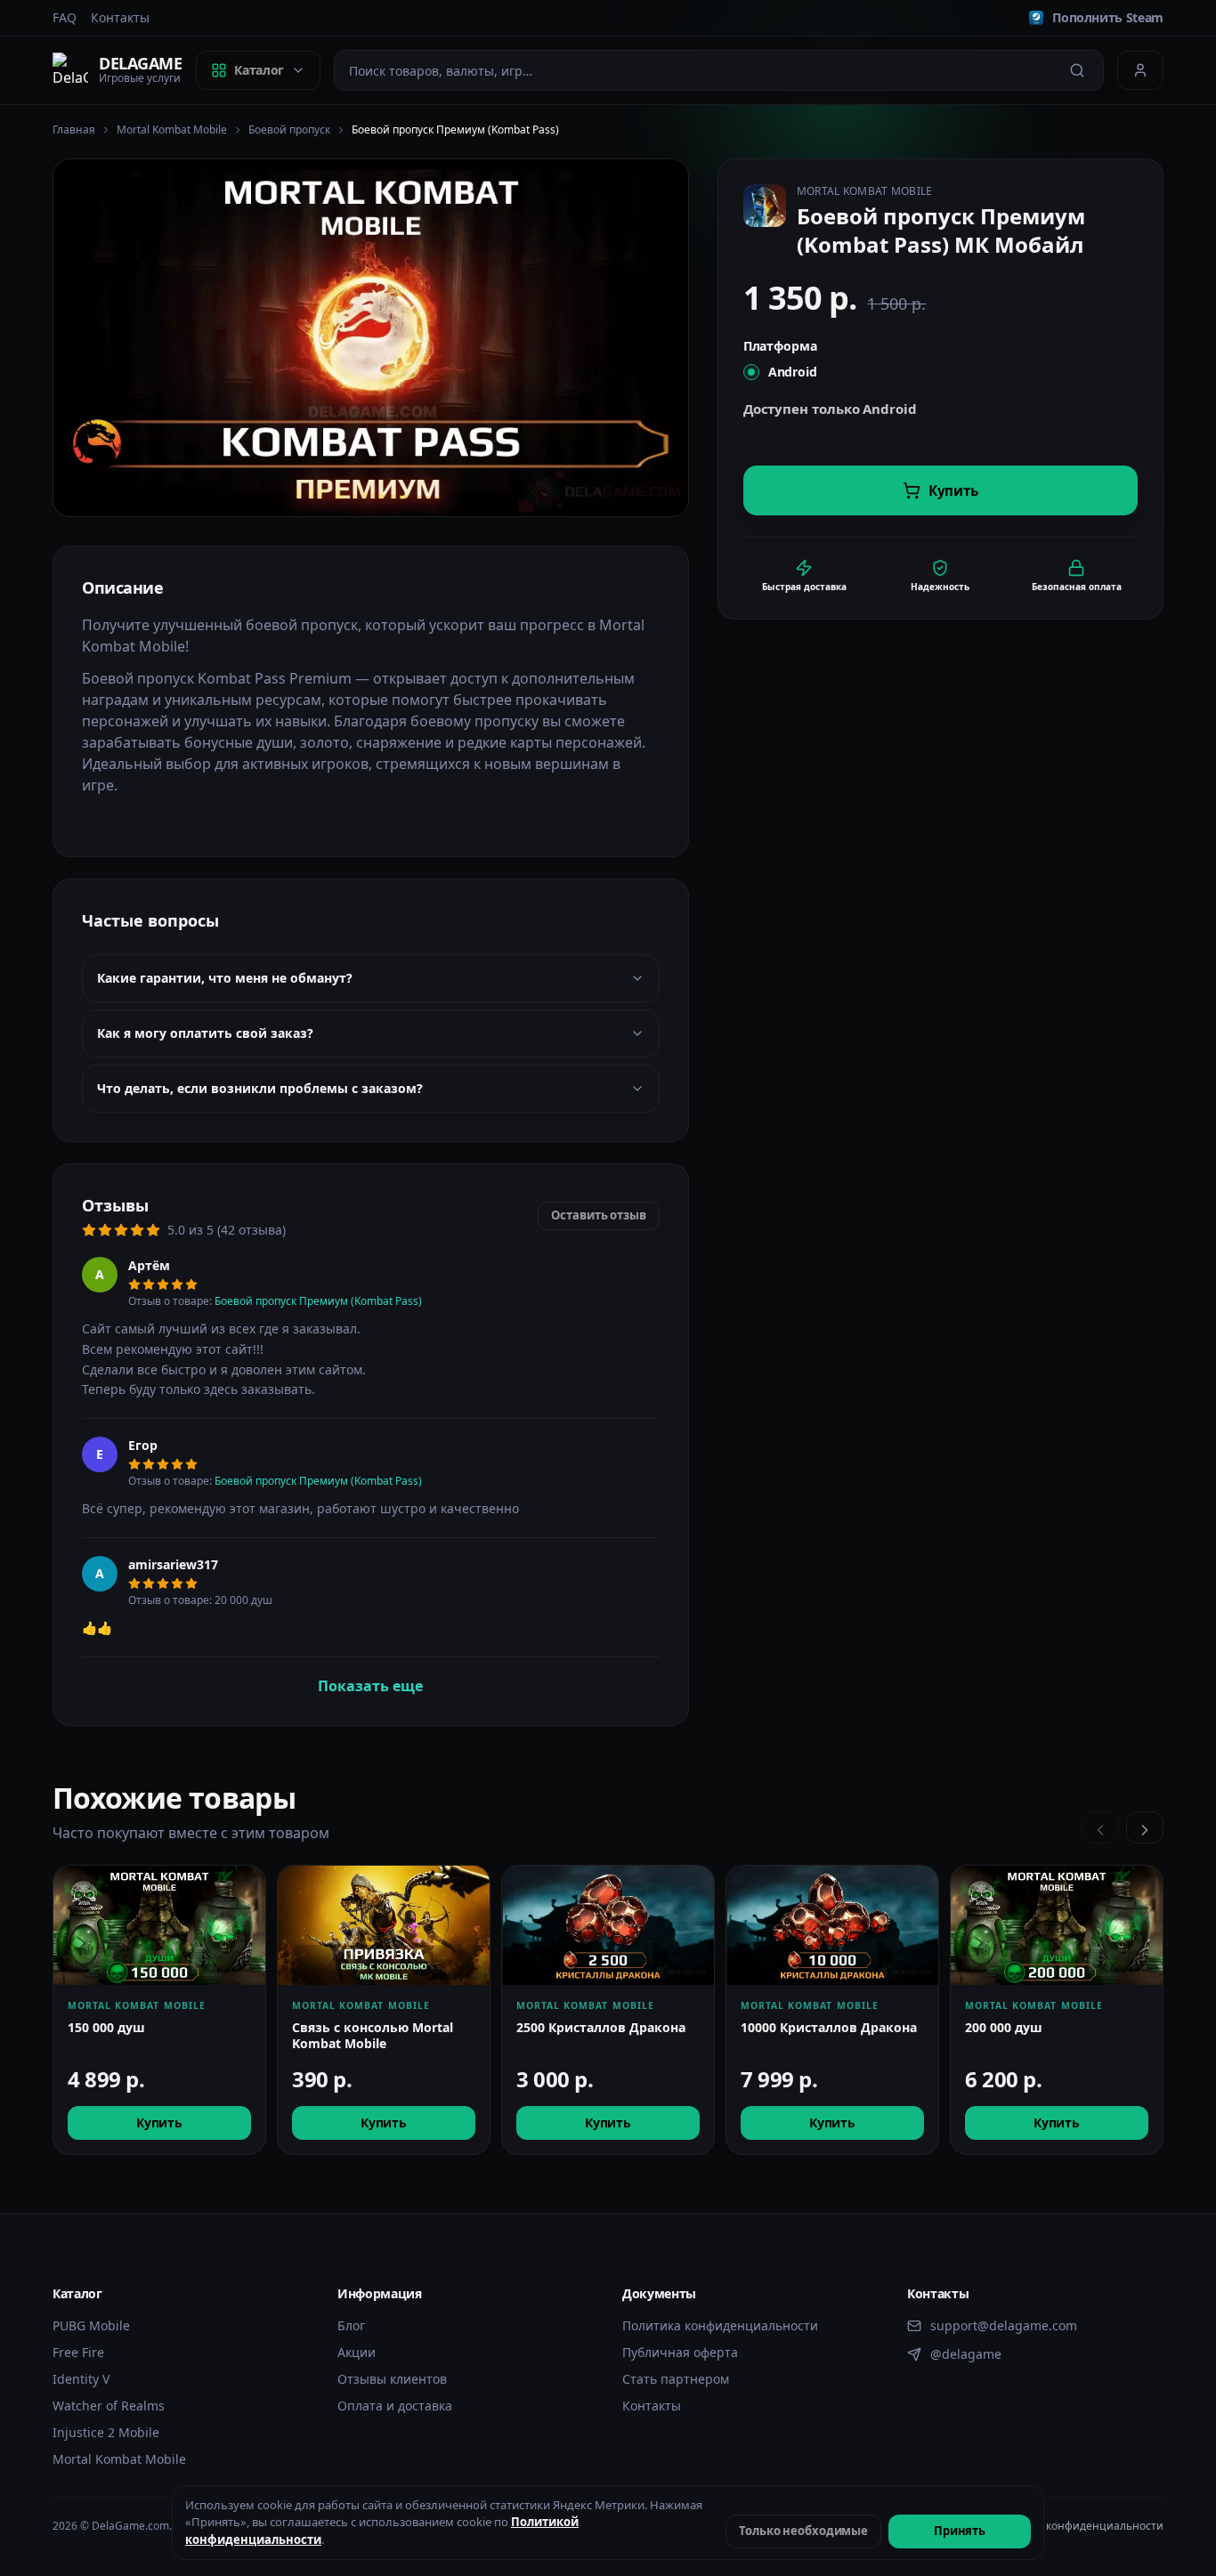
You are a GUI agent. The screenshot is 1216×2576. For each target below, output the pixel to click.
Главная (74, 130)
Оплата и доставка (395, 2406)
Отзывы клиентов (392, 2379)
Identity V (81, 2379)
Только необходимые (803, 2531)
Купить (159, 2122)
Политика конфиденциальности (720, 2325)
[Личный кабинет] (1140, 70)
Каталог (259, 70)
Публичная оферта (680, 2352)
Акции (357, 2352)
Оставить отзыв (598, 1215)
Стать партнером (676, 2379)
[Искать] (1077, 70)
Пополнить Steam (1108, 17)
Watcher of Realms (109, 2406)
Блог (351, 2325)
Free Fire (78, 2352)
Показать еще (370, 1685)
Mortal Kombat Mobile (172, 130)
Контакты (120, 17)
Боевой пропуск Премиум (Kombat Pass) (318, 1301)
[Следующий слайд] (1145, 1827)
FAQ (65, 17)
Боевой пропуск (289, 130)
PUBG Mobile (91, 2325)
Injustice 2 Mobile (106, 2432)
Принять (960, 2531)
